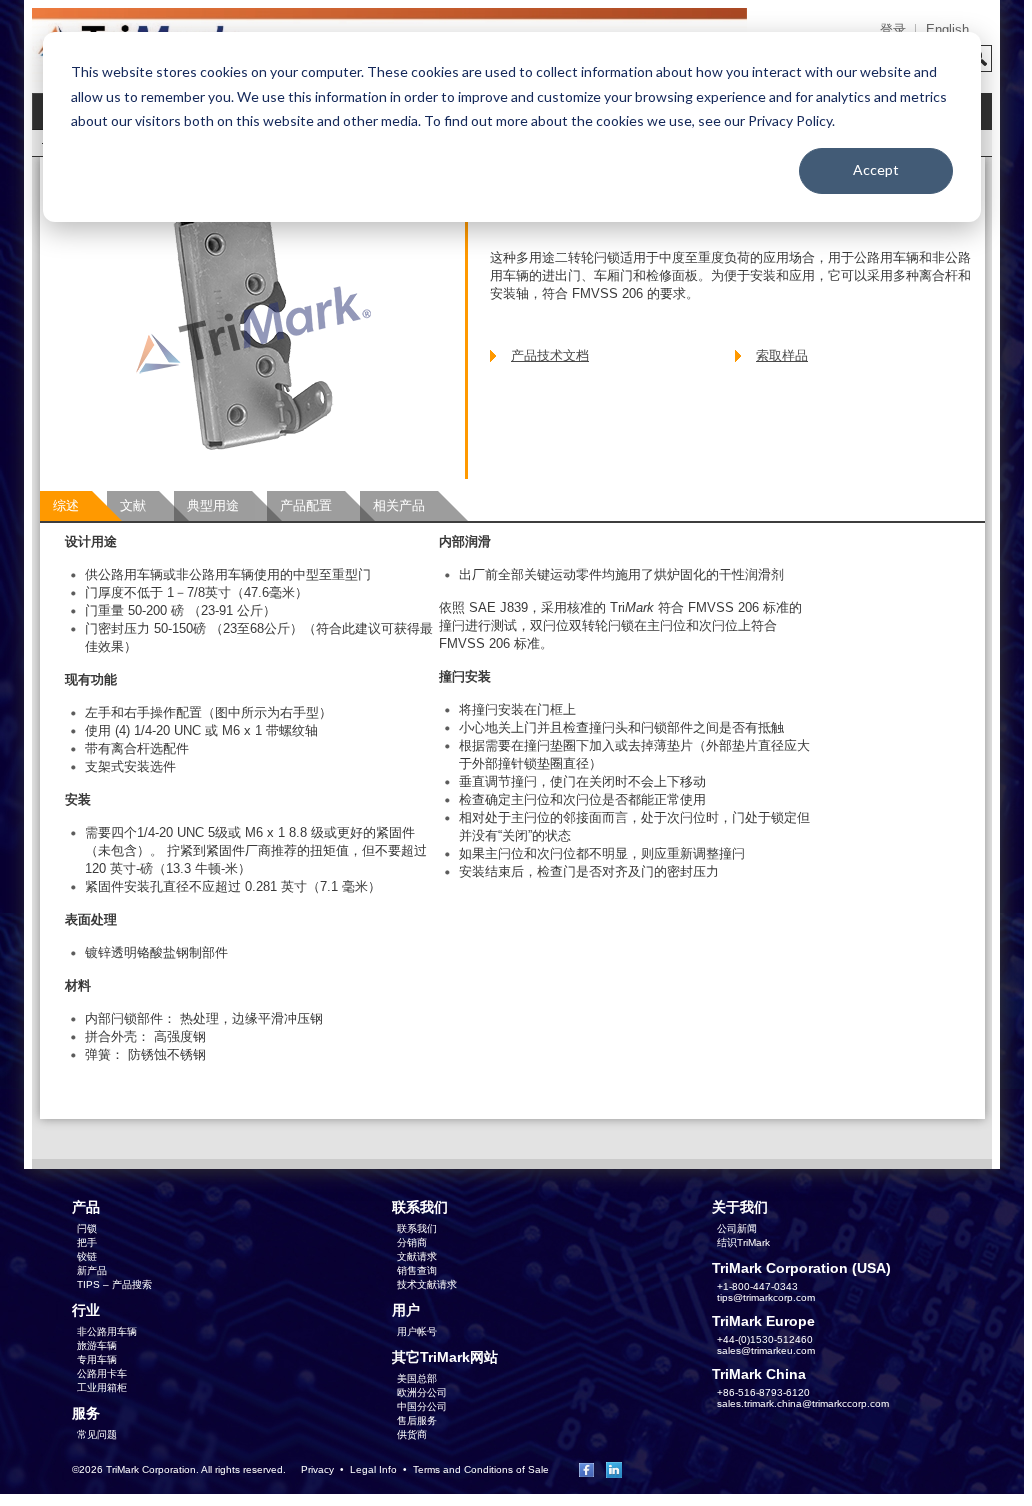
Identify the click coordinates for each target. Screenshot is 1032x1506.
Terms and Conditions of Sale (481, 1469)
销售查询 (417, 1270)
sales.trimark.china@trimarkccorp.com (803, 1403)
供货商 (412, 1434)
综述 (66, 505)
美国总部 (417, 1378)
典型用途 (213, 505)
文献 (133, 505)
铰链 (87, 1256)
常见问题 (97, 1434)
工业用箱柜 (102, 1387)
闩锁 (87, 1228)
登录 (893, 29)
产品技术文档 (550, 355)
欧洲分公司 (422, 1392)
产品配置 (306, 505)
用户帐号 (417, 1331)
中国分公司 (422, 1406)
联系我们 (417, 1228)
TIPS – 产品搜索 (114, 1284)
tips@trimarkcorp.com (766, 1297)
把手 (87, 1242)
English (947, 29)
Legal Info (373, 1469)
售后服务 (417, 1420)
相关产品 (399, 505)
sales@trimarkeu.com (766, 1350)
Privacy (317, 1469)
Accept (876, 169)
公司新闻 (737, 1228)
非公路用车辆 (107, 1331)
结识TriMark (743, 1242)
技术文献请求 (427, 1284)
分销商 (412, 1242)
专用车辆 (97, 1359)
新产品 (92, 1270)
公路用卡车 (102, 1373)
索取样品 (782, 355)
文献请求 (417, 1256)
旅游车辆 (97, 1345)
